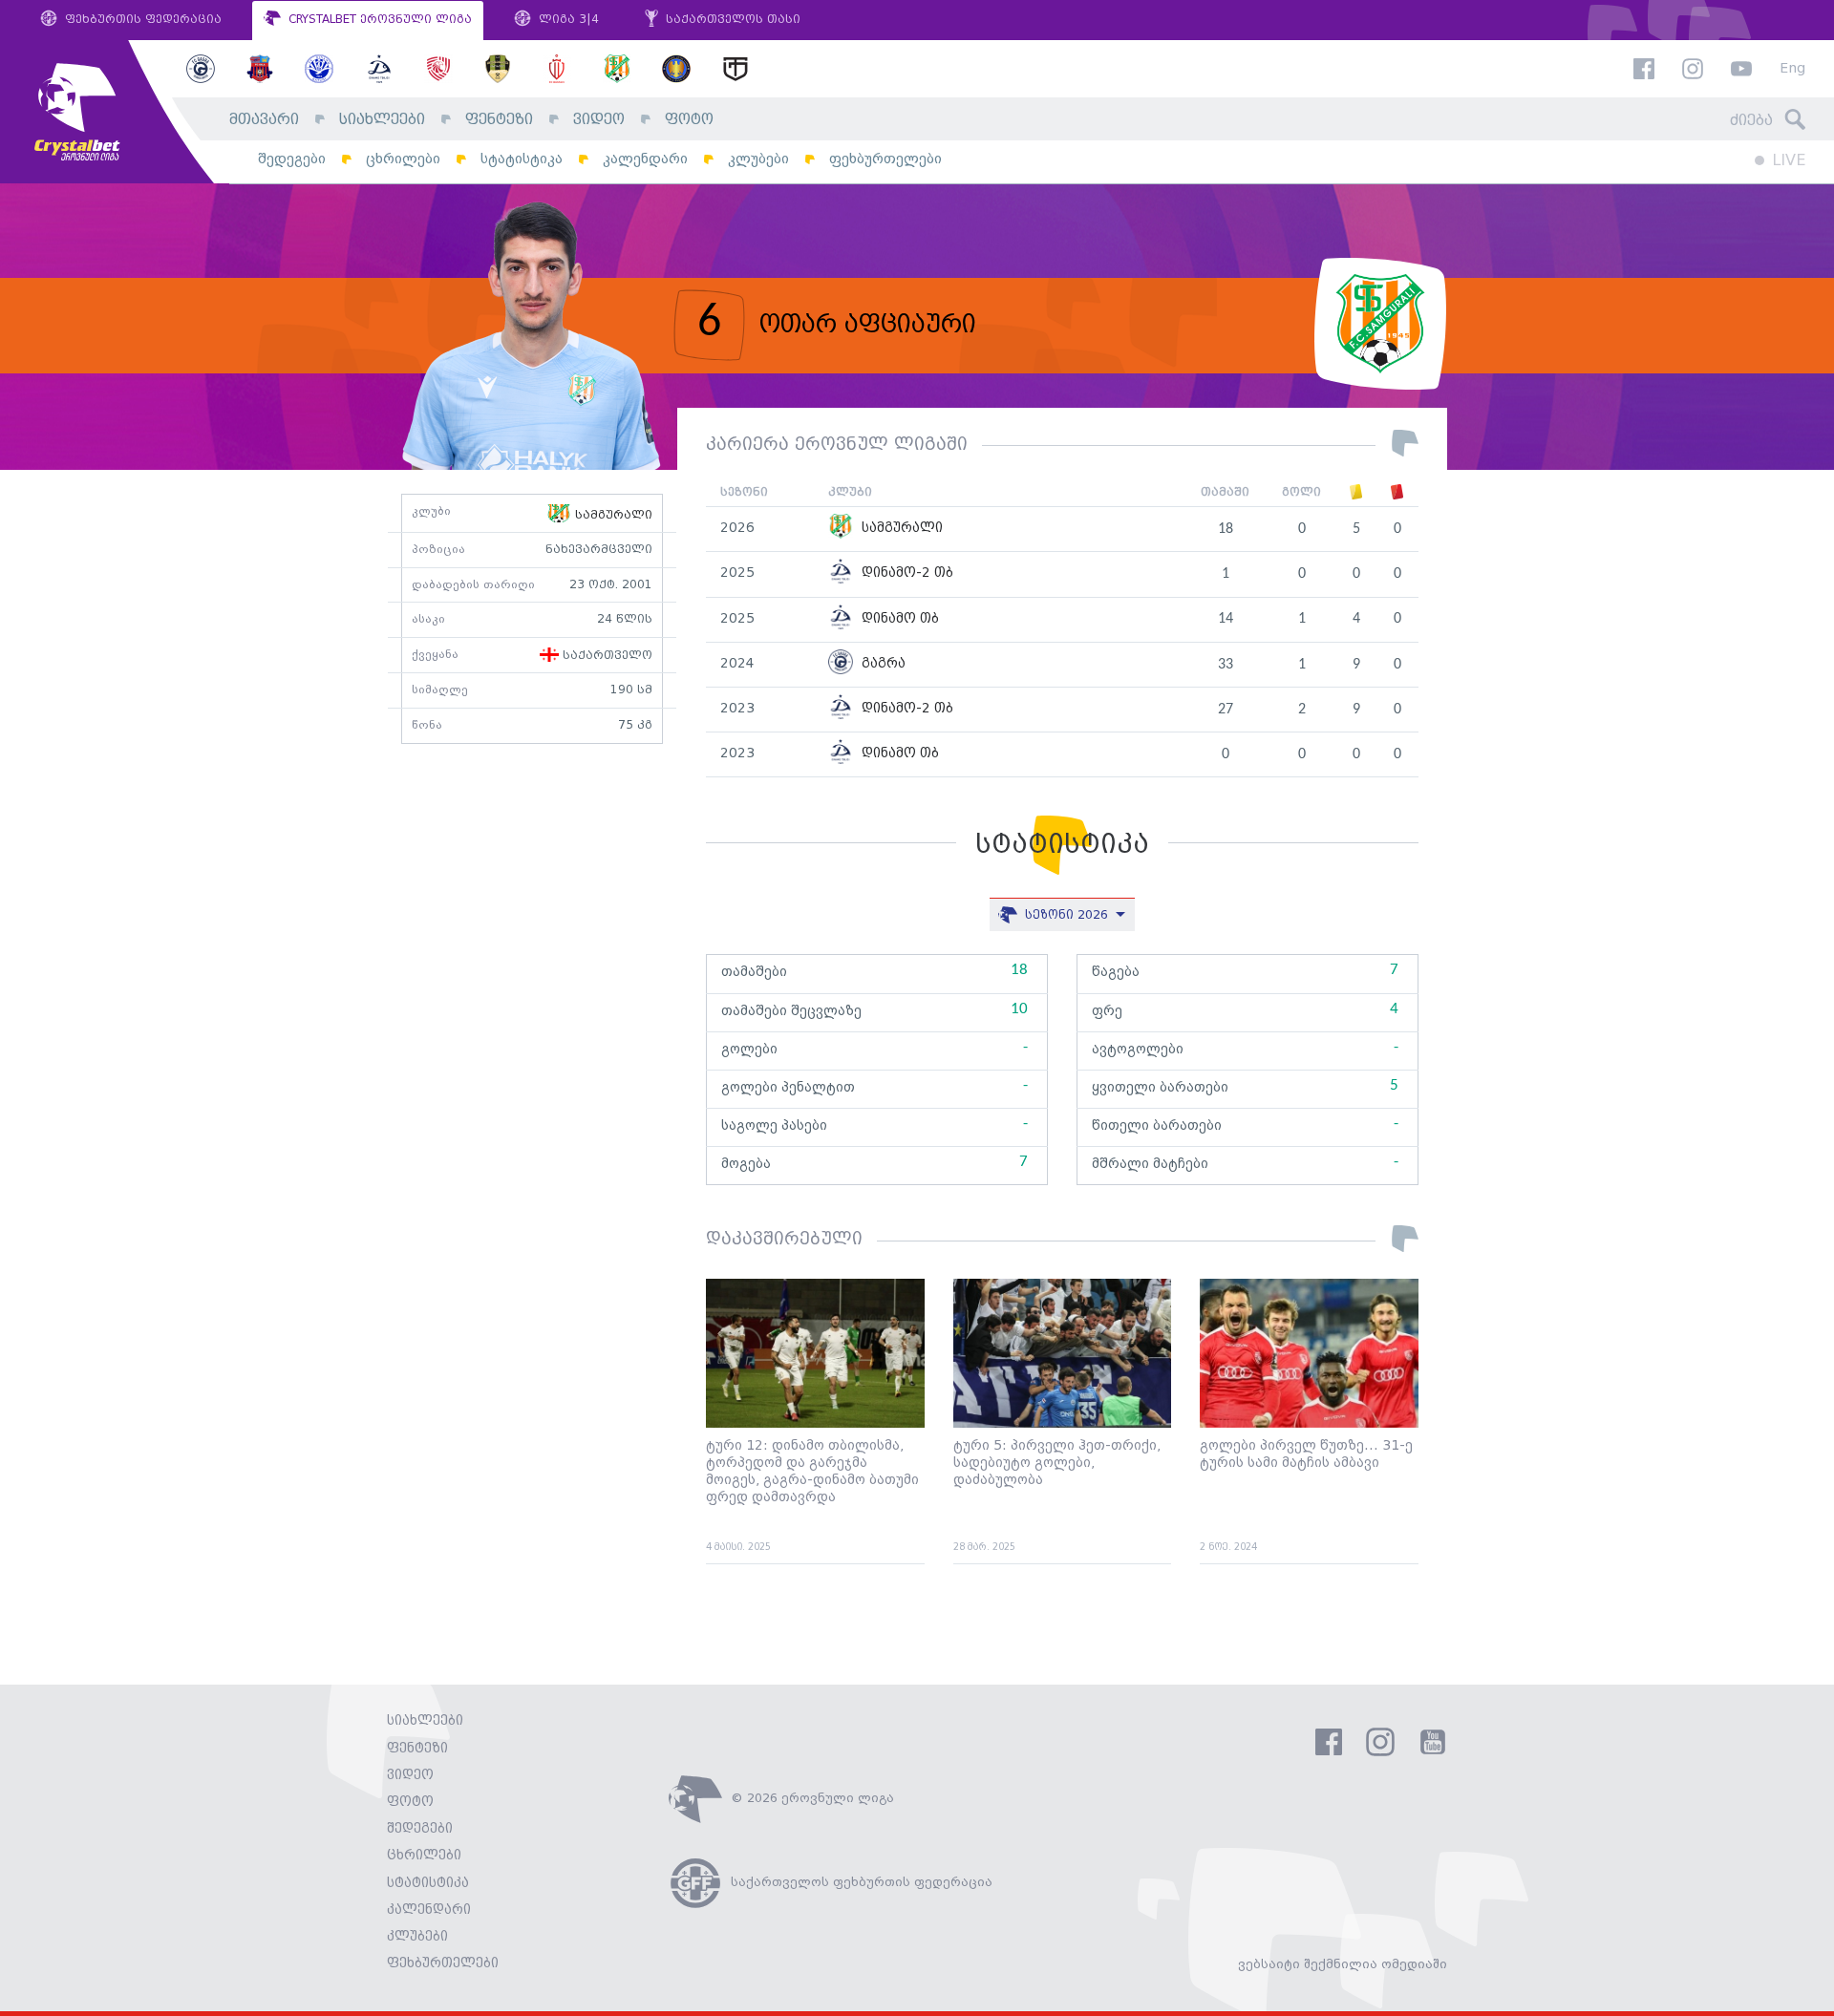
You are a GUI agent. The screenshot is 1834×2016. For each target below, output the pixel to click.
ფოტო (689, 120)
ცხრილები (403, 159)
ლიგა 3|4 (567, 20)
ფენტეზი (499, 120)
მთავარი (264, 120)
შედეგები (292, 159)
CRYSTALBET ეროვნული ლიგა (378, 20)
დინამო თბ (898, 619)
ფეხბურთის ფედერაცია (141, 20)
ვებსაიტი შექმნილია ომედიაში (1343, 1964)
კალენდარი (645, 159)
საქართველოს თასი (731, 20)
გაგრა (882, 664)
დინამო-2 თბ (906, 573)
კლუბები (758, 159)
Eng (1792, 69)
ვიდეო (599, 120)
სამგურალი (612, 515)
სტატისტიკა (522, 159)
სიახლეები (382, 120)
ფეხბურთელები (885, 159)
